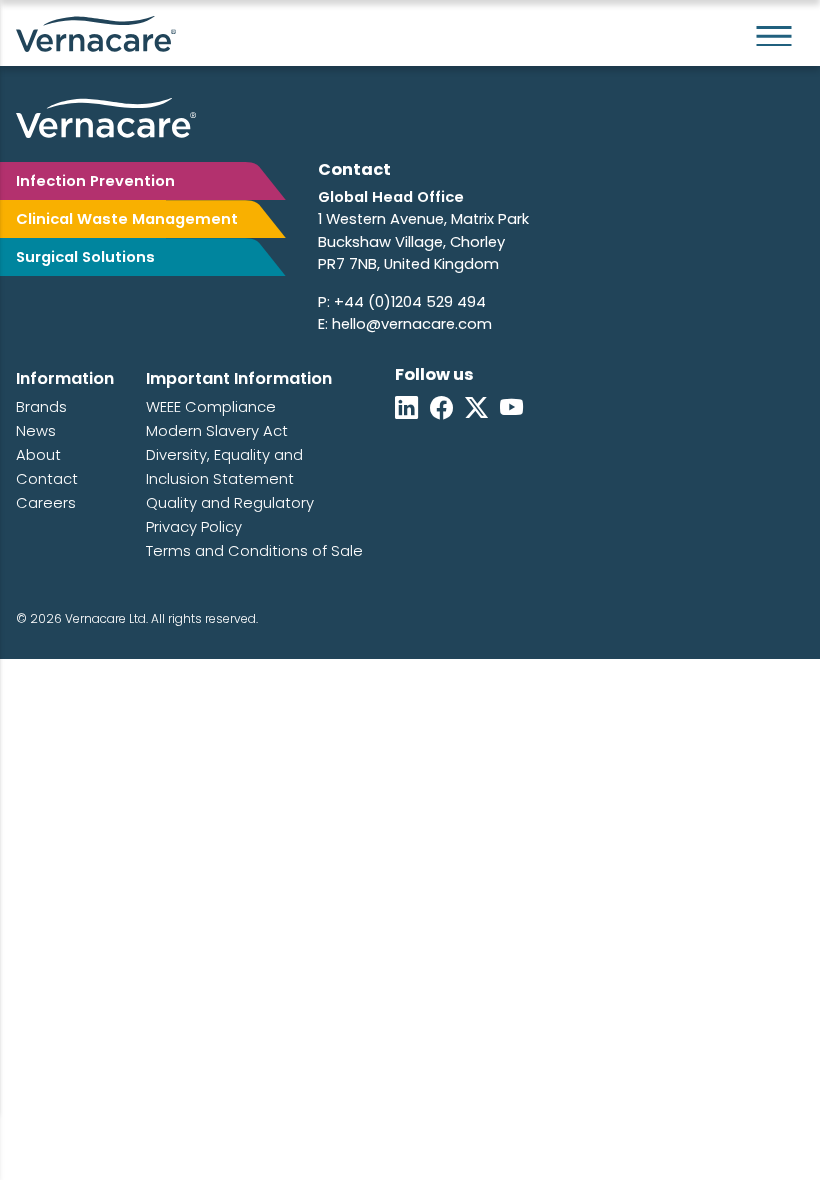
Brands (41, 407)
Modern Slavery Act (217, 431)
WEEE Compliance (211, 407)
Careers (46, 503)
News (36, 431)
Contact (47, 479)
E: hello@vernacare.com (405, 324)
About (38, 455)
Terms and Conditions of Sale (254, 551)
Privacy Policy (194, 527)
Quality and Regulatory (230, 503)
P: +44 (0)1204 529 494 (402, 302)
